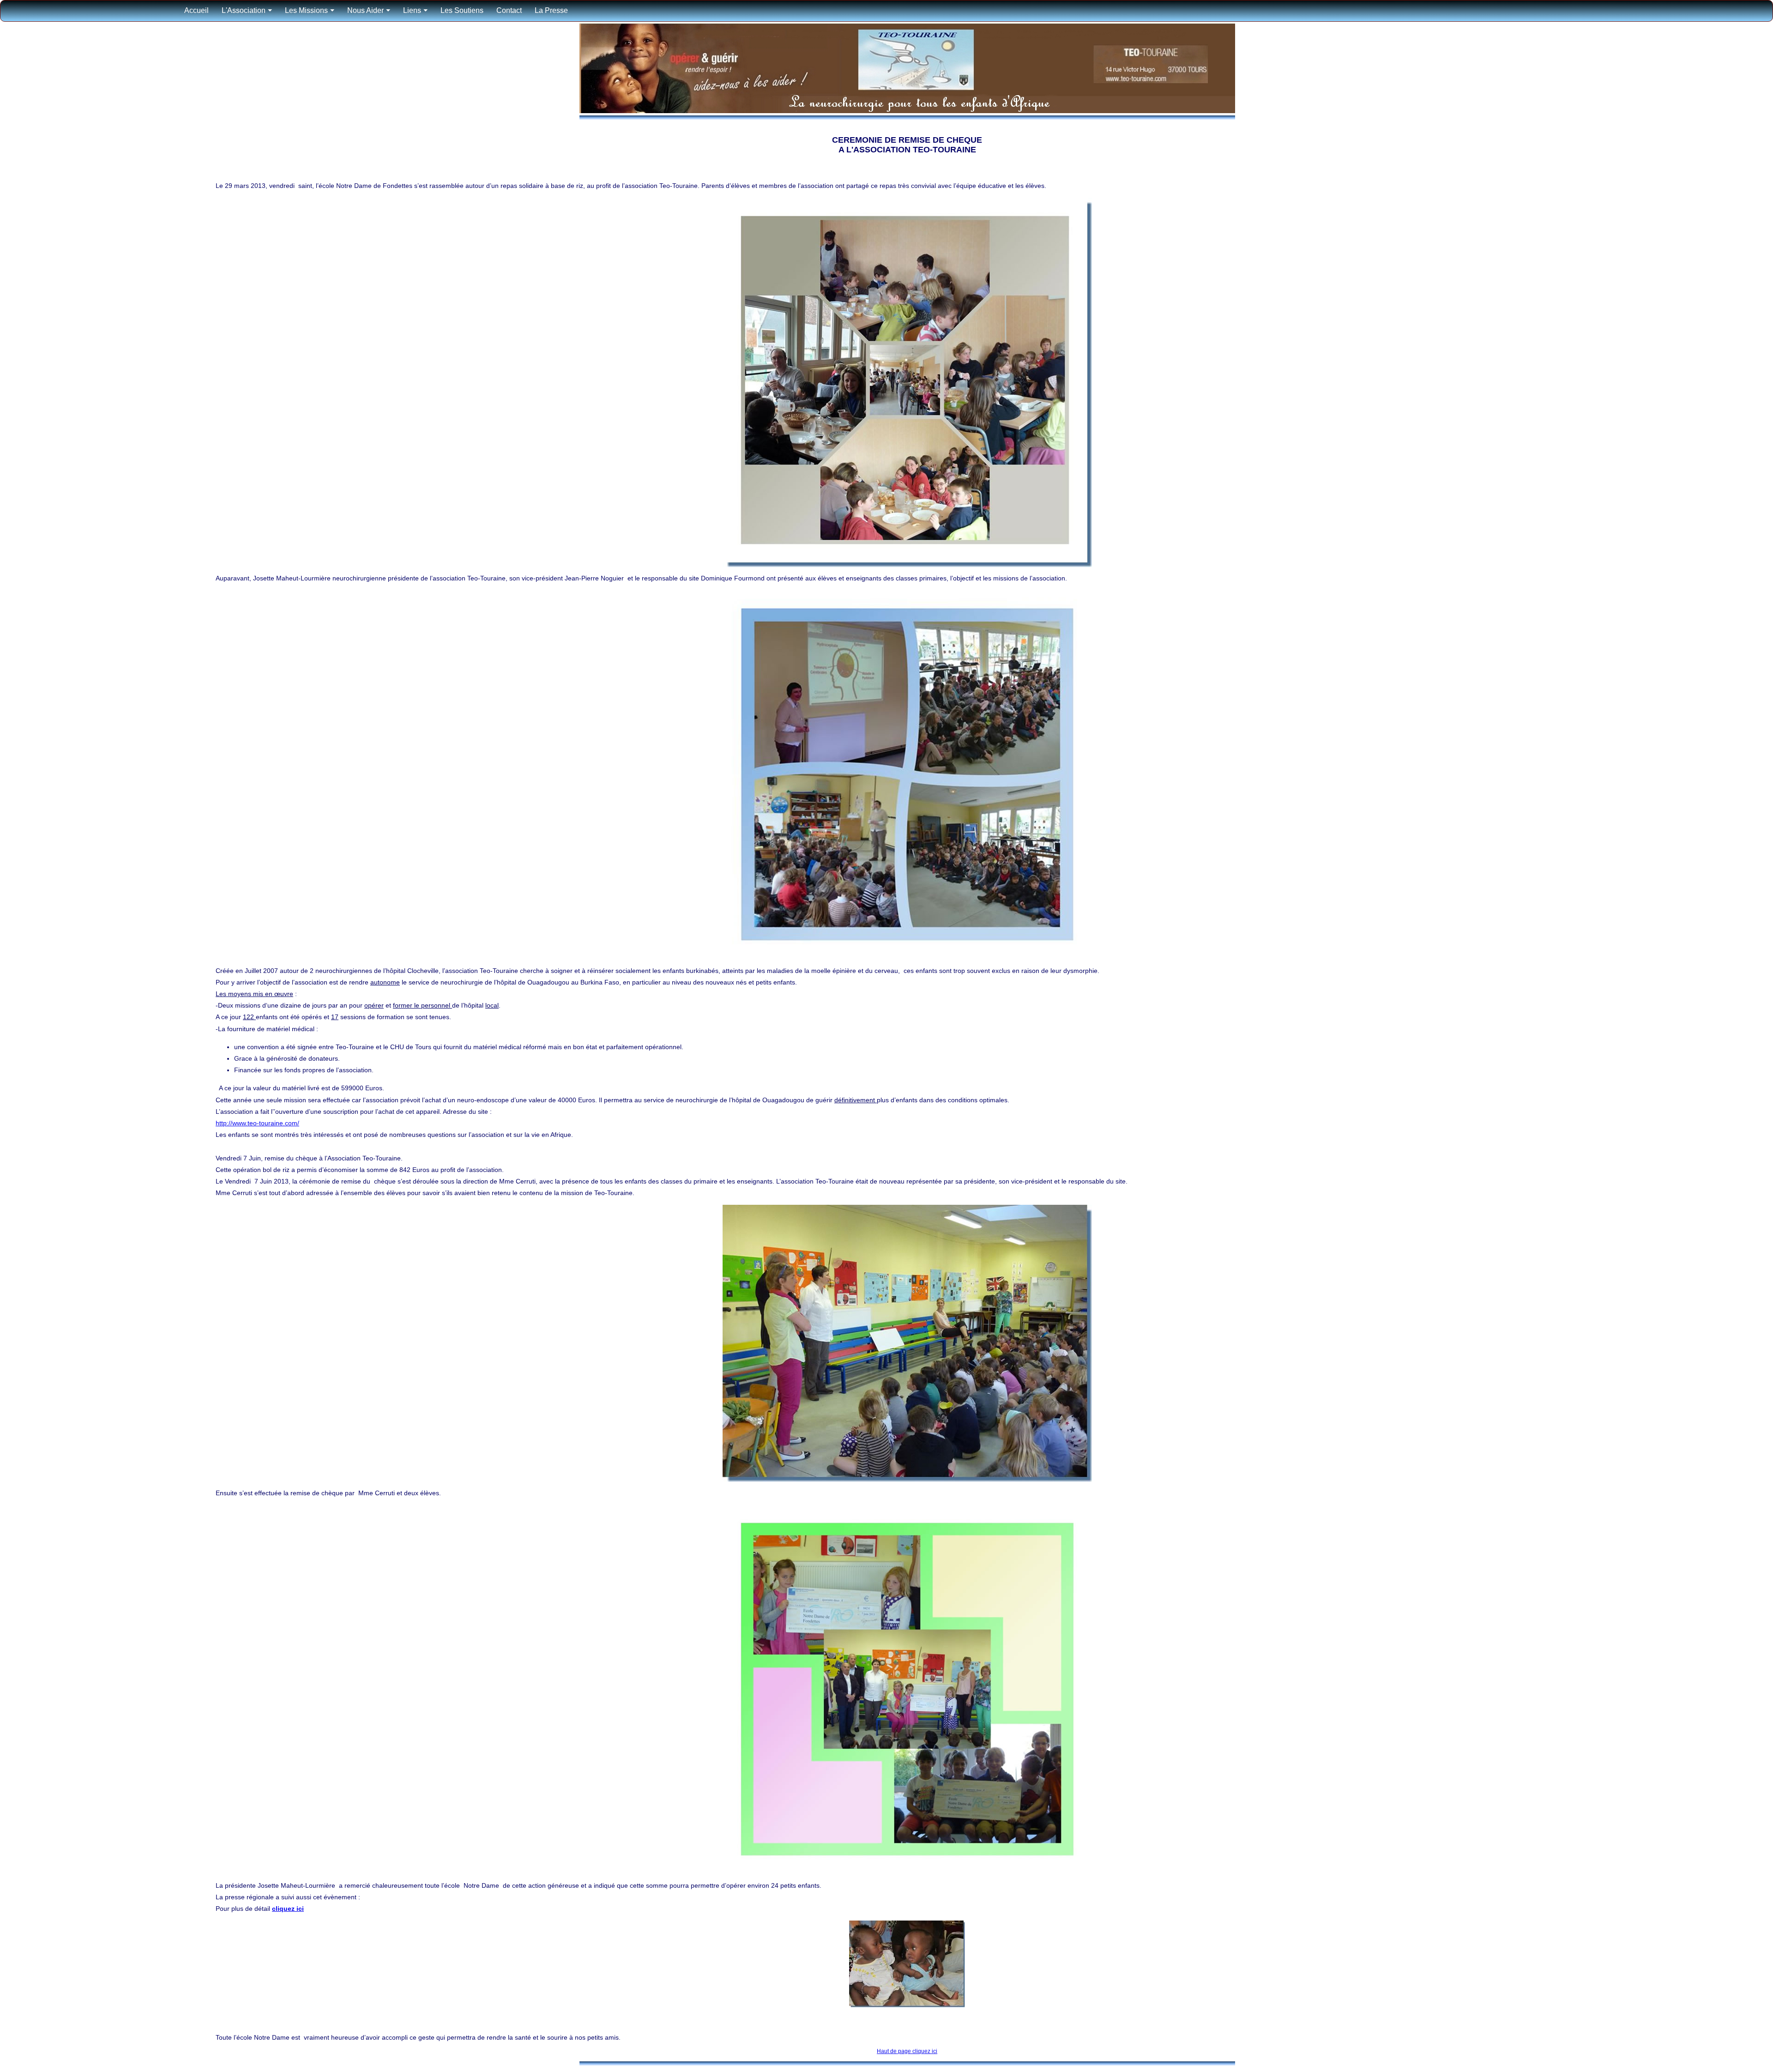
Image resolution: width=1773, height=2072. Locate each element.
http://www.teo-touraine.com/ (257, 1123)
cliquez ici (288, 1909)
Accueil (196, 10)
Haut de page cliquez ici (907, 2051)
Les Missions (306, 10)
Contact (509, 10)
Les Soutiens (462, 10)
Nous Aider (365, 10)
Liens (412, 10)
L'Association (244, 10)
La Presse (551, 10)
